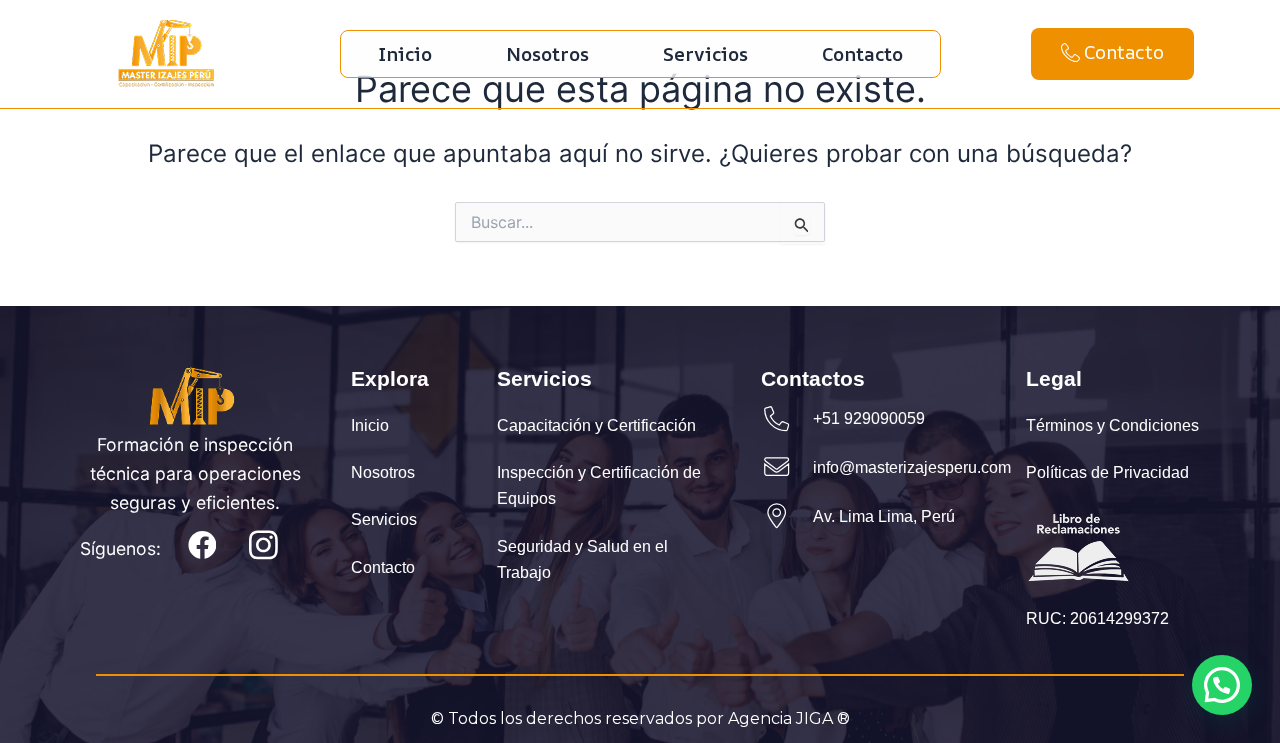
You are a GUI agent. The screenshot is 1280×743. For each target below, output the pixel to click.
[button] (1222, 685)
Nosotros (547, 54)
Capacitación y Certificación (596, 426)
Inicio (405, 54)
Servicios (705, 54)
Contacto (862, 54)
